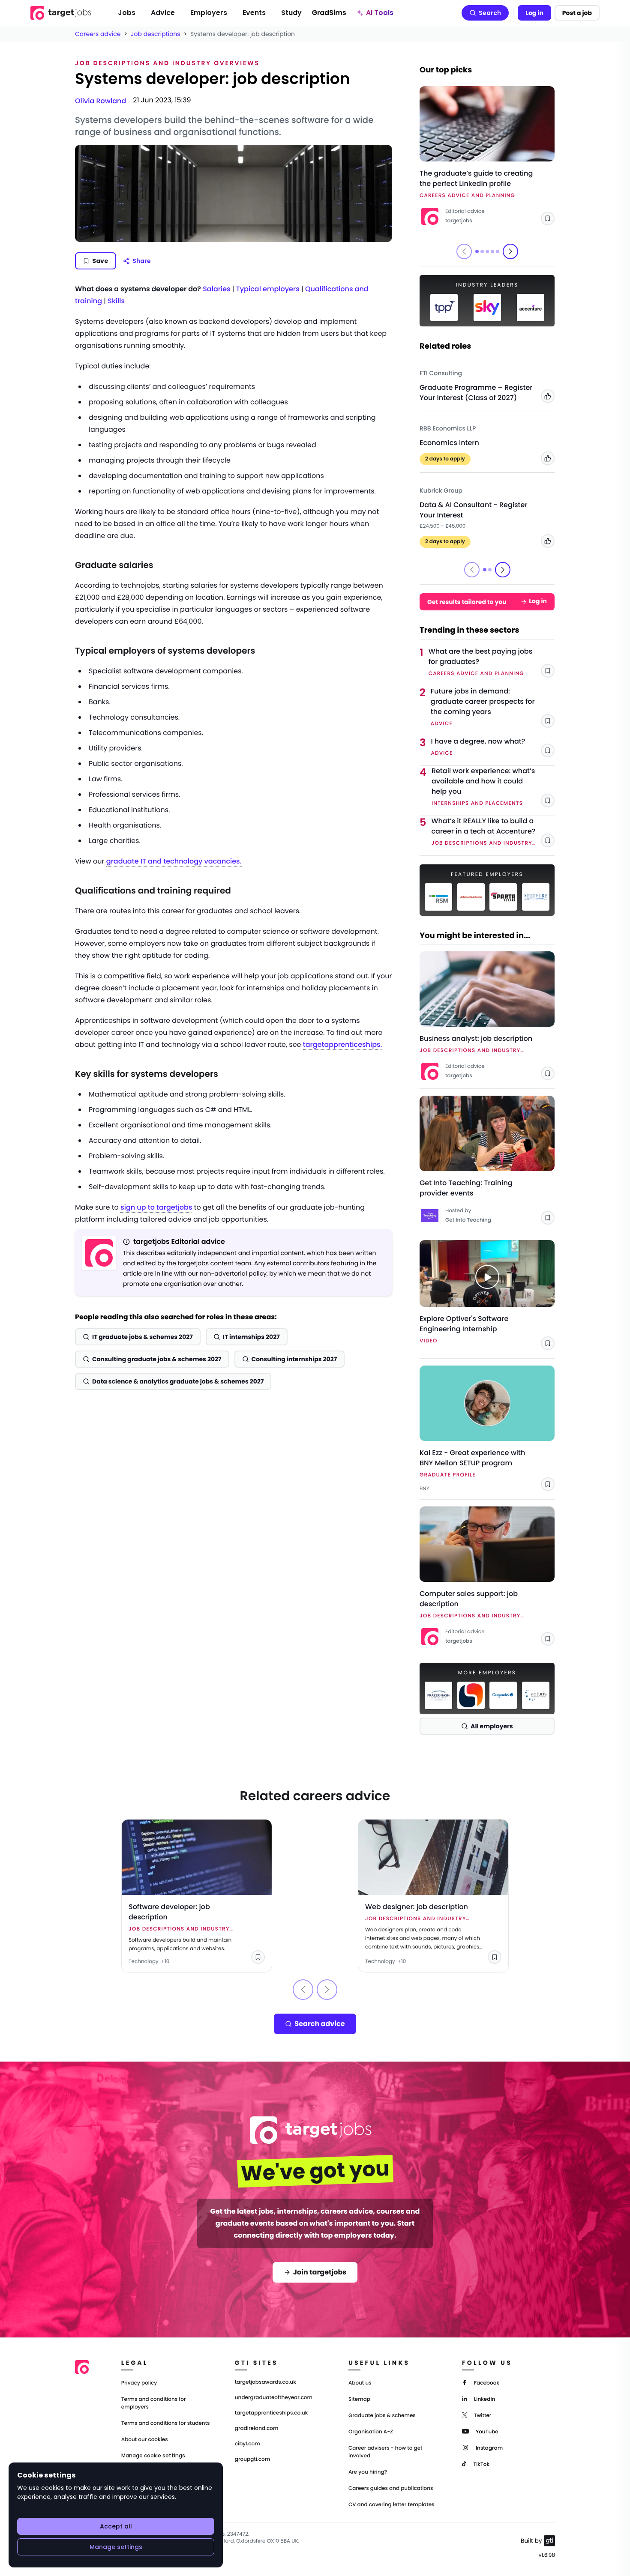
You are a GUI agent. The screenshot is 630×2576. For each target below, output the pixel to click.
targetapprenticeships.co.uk (271, 2413)
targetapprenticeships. (343, 1044)
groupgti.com (252, 2459)
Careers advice (98, 34)
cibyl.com (247, 2444)
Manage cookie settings (153, 2456)
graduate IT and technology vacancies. (174, 861)
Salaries (216, 289)
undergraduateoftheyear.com (274, 2398)
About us (360, 2383)
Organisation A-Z (371, 2432)
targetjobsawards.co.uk (265, 2382)
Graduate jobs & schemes (382, 2416)
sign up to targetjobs (156, 1207)
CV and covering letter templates (391, 2505)
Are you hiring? (368, 2472)
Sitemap (359, 2399)
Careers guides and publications (391, 2488)
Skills (116, 301)
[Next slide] (510, 251)
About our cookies (145, 2440)
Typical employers (268, 289)
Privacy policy (139, 2383)
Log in (534, 13)
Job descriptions (155, 34)
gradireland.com (257, 2429)
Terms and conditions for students (166, 2423)
